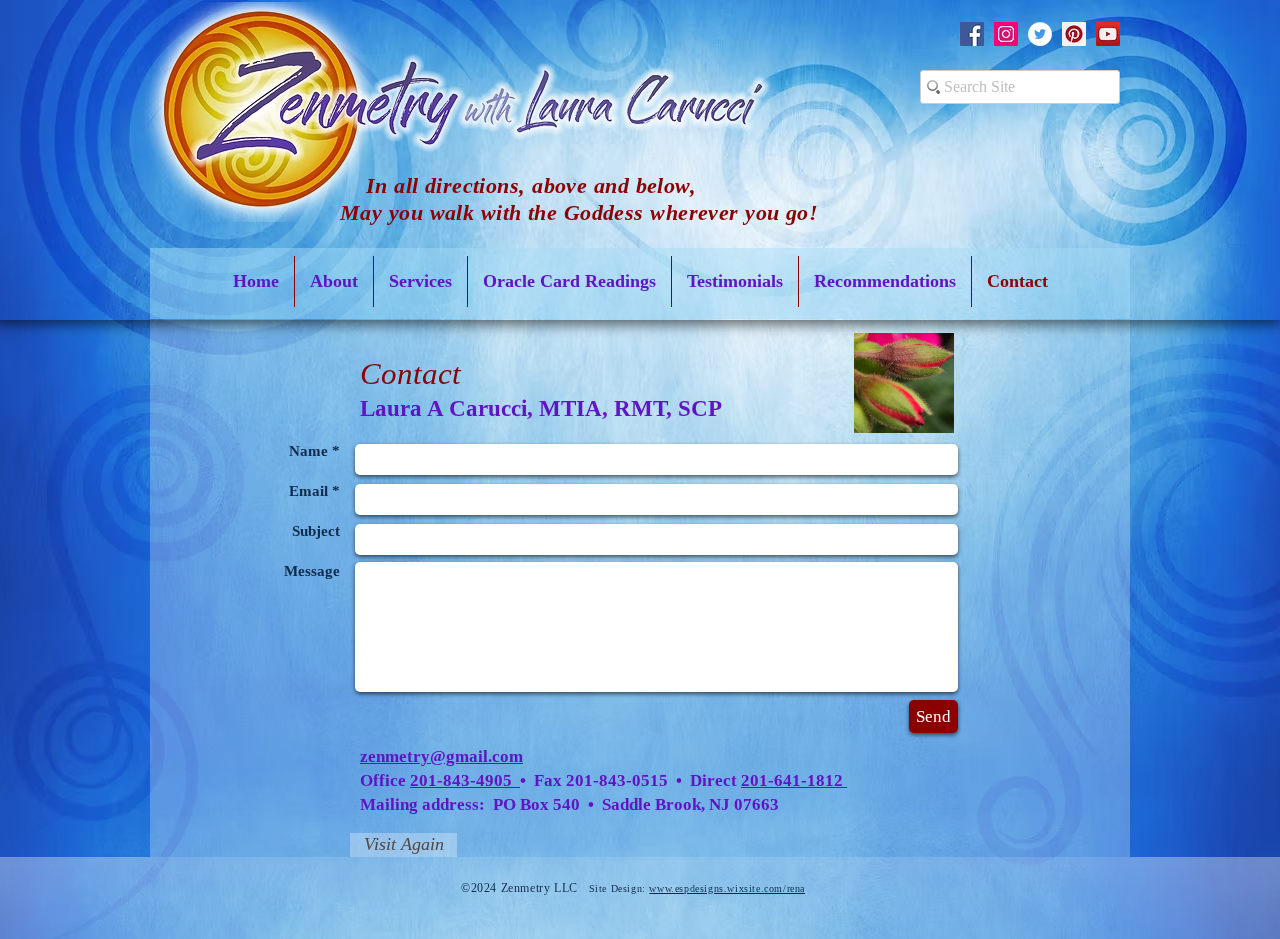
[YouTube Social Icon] (1108, 34)
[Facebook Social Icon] (972, 34)
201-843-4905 (463, 780)
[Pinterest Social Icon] (1074, 34)
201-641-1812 (794, 780)
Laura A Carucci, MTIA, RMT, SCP (541, 408)
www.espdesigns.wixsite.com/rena (727, 888)
